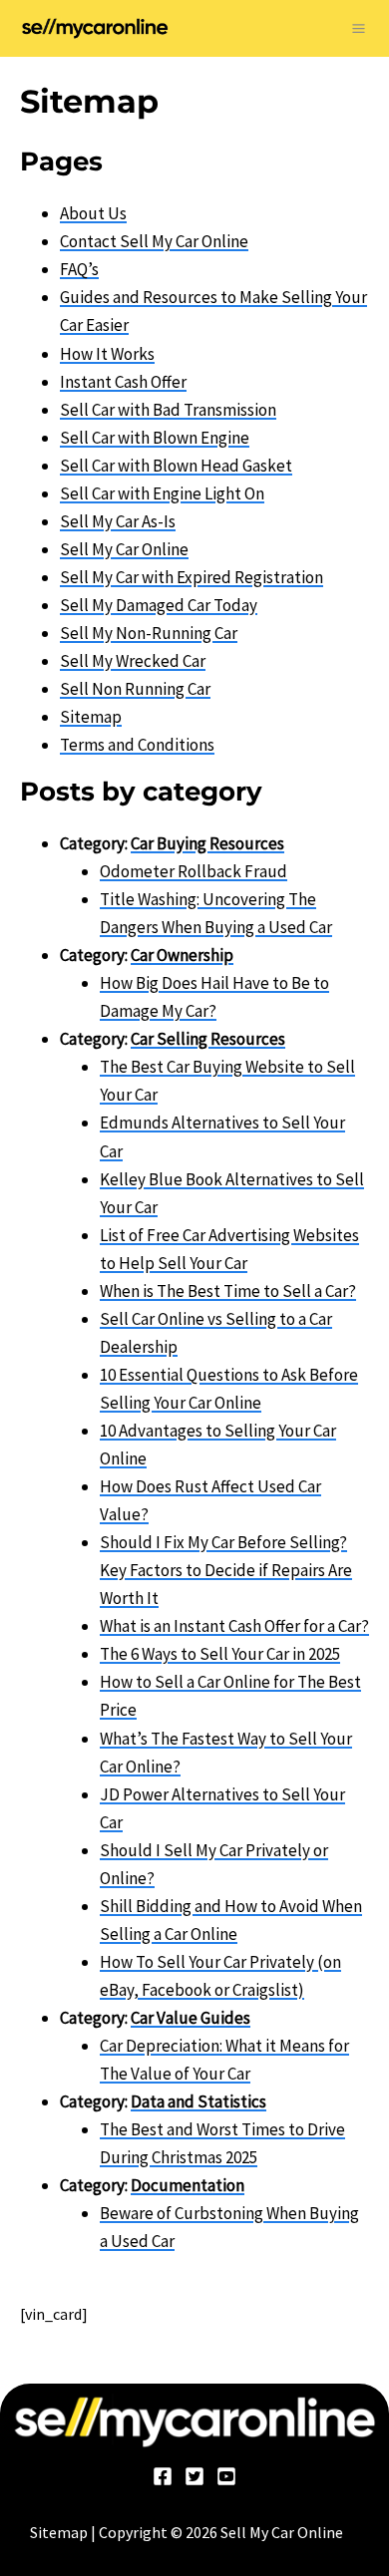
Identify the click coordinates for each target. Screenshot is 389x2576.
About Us (93, 213)
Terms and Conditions (137, 745)
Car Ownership (182, 955)
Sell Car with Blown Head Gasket (176, 466)
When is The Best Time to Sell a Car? (228, 1291)
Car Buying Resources (207, 843)
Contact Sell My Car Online (154, 241)
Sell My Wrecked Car (133, 661)
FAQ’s (79, 269)
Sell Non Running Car (135, 689)
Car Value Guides (191, 2018)
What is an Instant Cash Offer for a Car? (234, 1626)
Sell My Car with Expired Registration (192, 577)
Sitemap (91, 717)
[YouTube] (226, 2476)
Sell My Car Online (124, 549)
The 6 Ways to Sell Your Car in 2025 (220, 1654)
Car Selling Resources (208, 1039)
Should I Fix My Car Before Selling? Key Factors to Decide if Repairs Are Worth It (226, 1570)
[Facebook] (163, 2476)
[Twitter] (194, 2476)
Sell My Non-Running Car (149, 633)
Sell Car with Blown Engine (155, 438)
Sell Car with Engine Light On (162, 493)
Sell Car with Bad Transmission (168, 410)
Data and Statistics (198, 2101)
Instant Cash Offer (123, 382)
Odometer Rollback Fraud (194, 871)
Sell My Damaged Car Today (159, 605)
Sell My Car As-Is (118, 521)
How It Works (107, 354)
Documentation (188, 2185)
